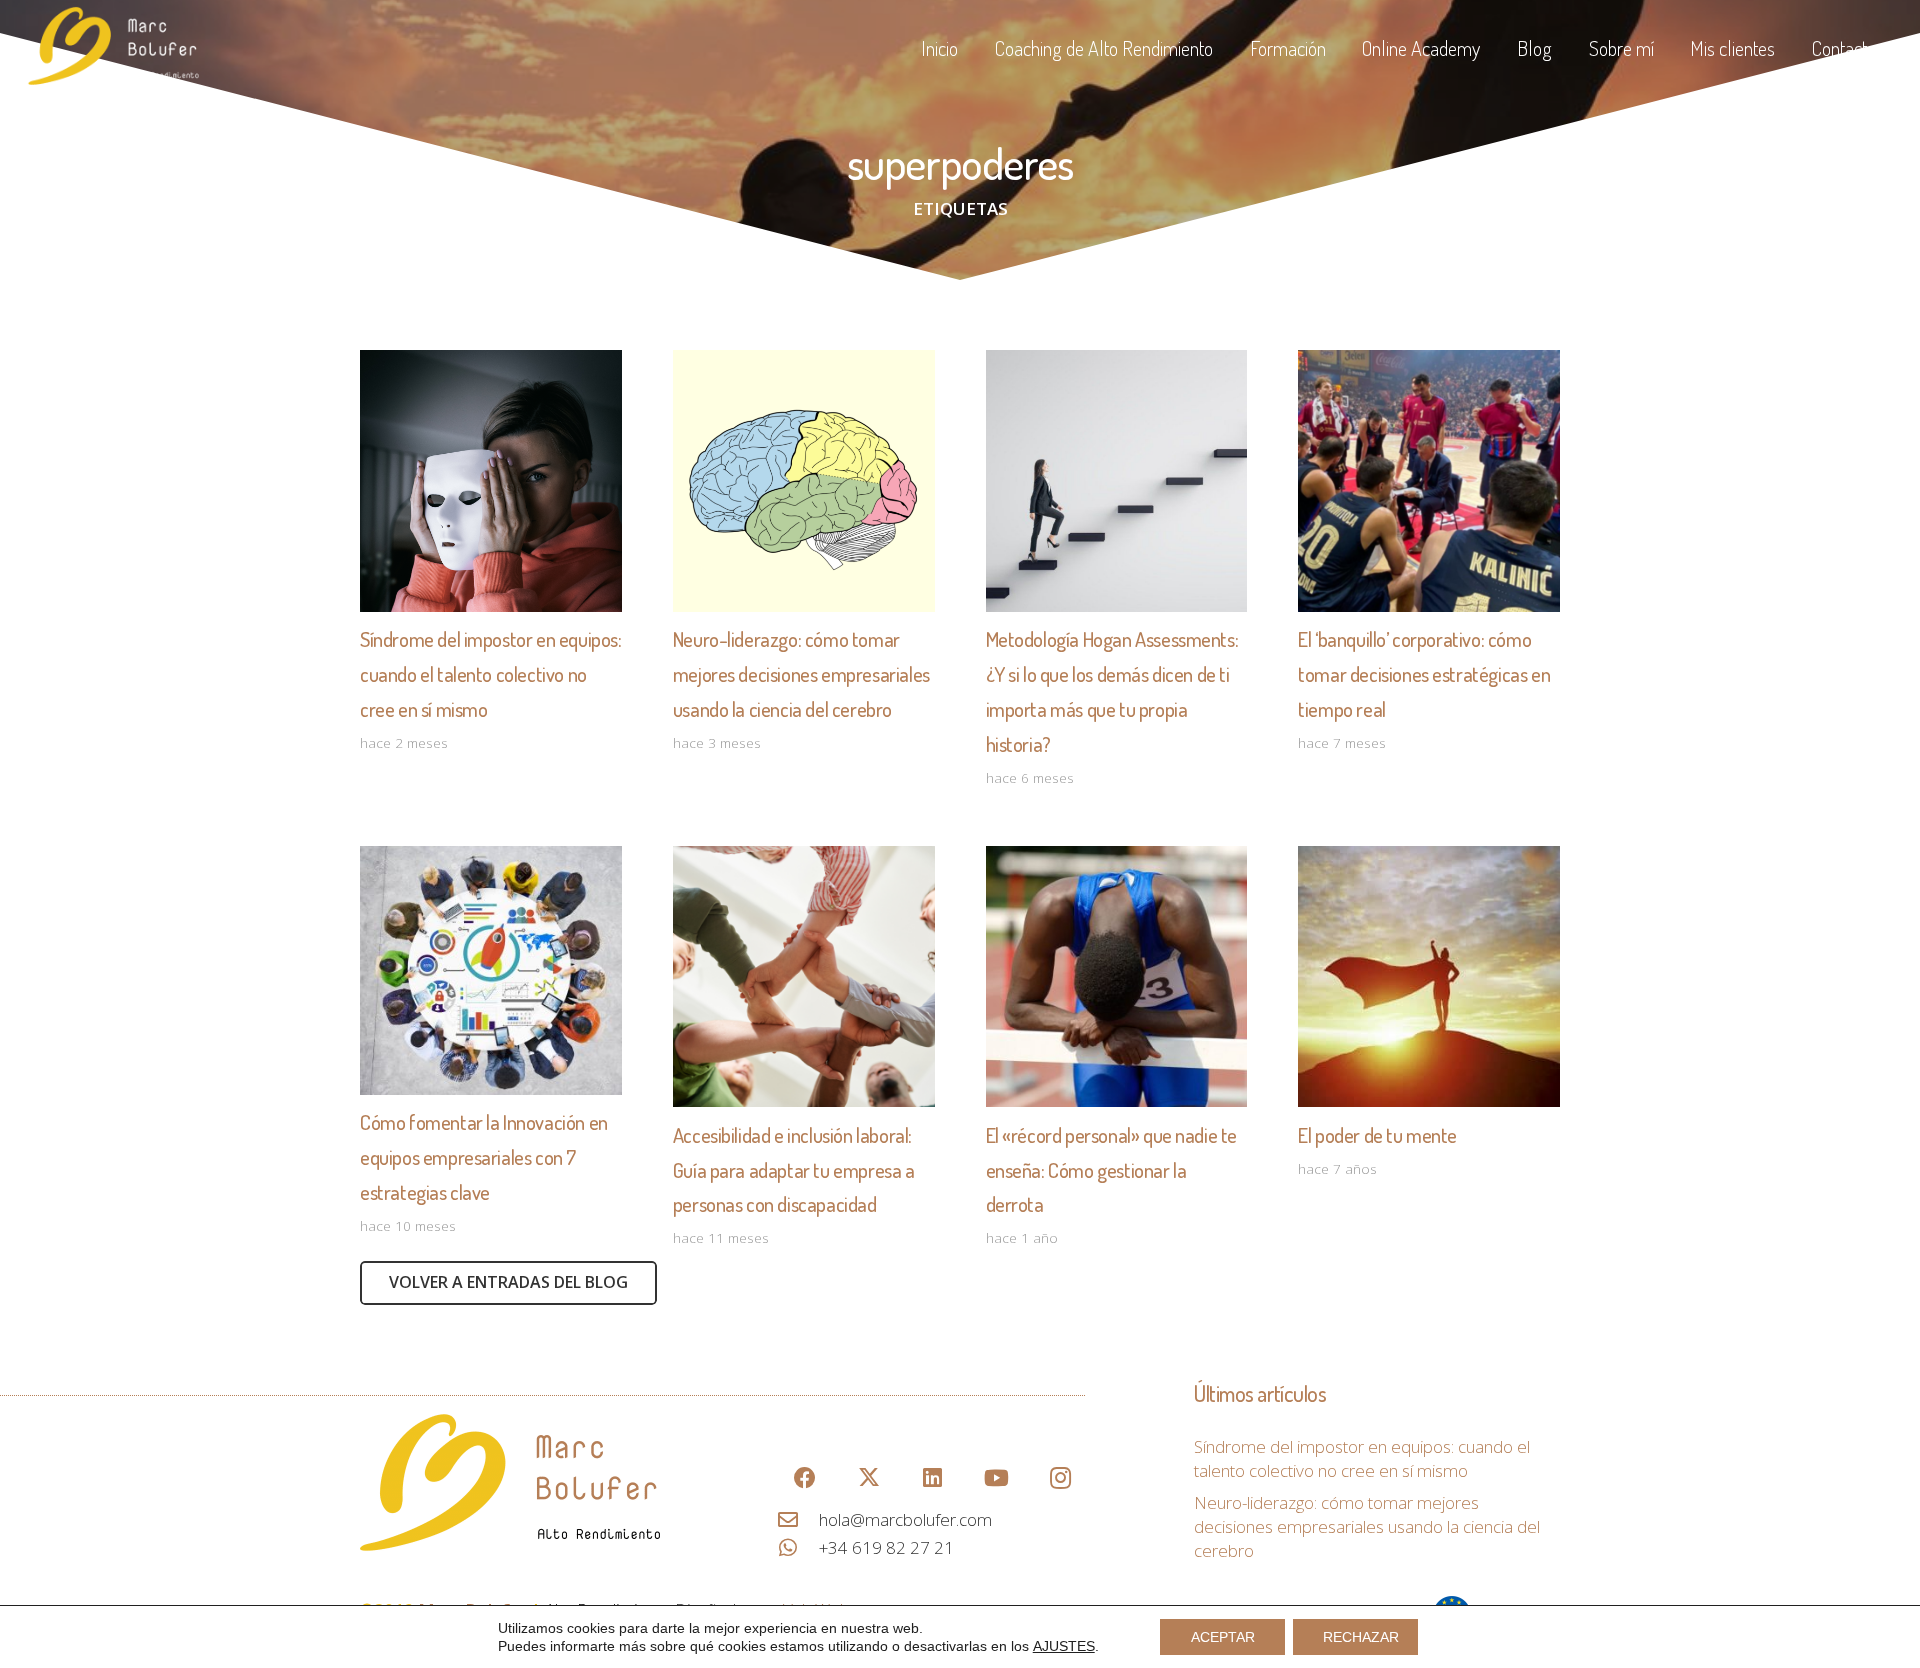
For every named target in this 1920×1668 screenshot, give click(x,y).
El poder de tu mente (1377, 1135)
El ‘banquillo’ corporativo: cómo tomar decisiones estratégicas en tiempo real (1424, 674)
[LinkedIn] (932, 1478)
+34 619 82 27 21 (886, 1547)
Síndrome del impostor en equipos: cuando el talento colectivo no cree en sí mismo (491, 674)
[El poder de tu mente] (1429, 977)
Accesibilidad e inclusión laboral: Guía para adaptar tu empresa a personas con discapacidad (794, 1170)
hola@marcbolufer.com (905, 1519)
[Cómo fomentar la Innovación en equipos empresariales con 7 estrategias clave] (491, 970)
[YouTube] (996, 1478)
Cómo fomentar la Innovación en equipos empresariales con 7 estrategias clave (484, 1157)
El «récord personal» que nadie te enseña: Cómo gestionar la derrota (1112, 1170)
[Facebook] (804, 1478)
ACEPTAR (1223, 1637)
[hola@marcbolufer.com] (798, 1520)
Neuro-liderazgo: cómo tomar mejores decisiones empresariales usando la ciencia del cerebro (801, 674)
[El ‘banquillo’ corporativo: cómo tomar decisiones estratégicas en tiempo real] (1429, 481)
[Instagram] (1060, 1478)
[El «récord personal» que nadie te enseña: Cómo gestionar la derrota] (1117, 977)
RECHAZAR (1361, 1637)
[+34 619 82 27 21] (798, 1548)
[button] (1225, 48)
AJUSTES (1064, 1646)
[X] (868, 1478)
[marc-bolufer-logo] (543, 1482)
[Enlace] (114, 48)
